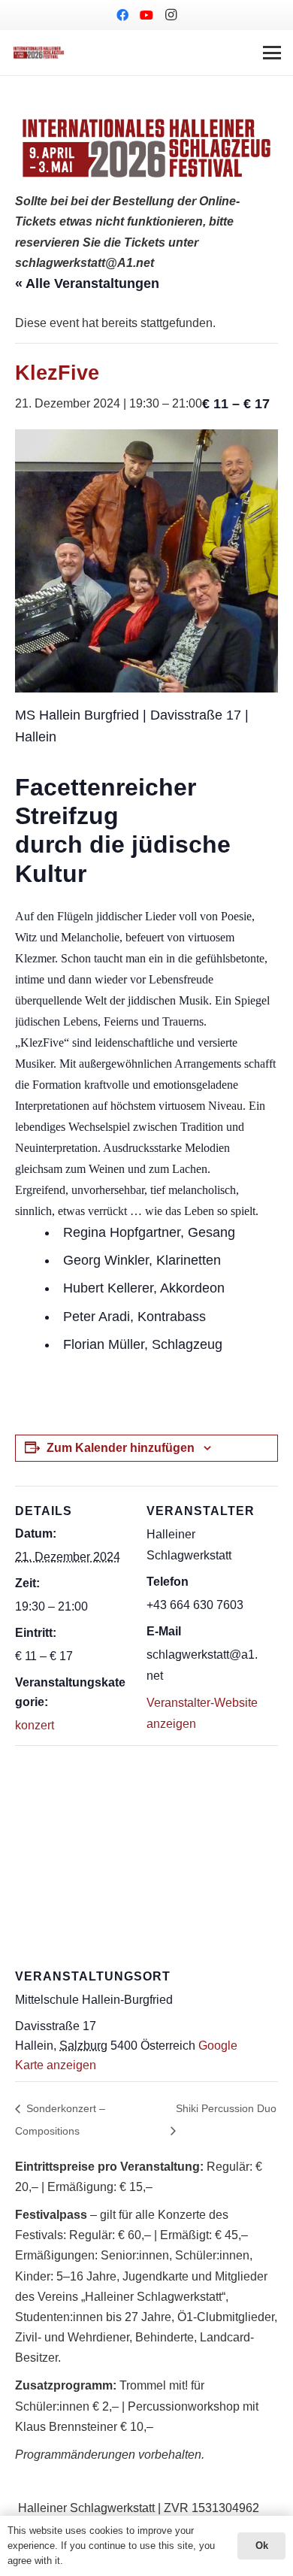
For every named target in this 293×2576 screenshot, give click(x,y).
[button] (272, 53)
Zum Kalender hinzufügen (121, 1448)
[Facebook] (122, 15)
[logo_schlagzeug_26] (39, 53)
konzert (35, 1725)
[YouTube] (146, 15)
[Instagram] (171, 15)
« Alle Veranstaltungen (87, 283)
